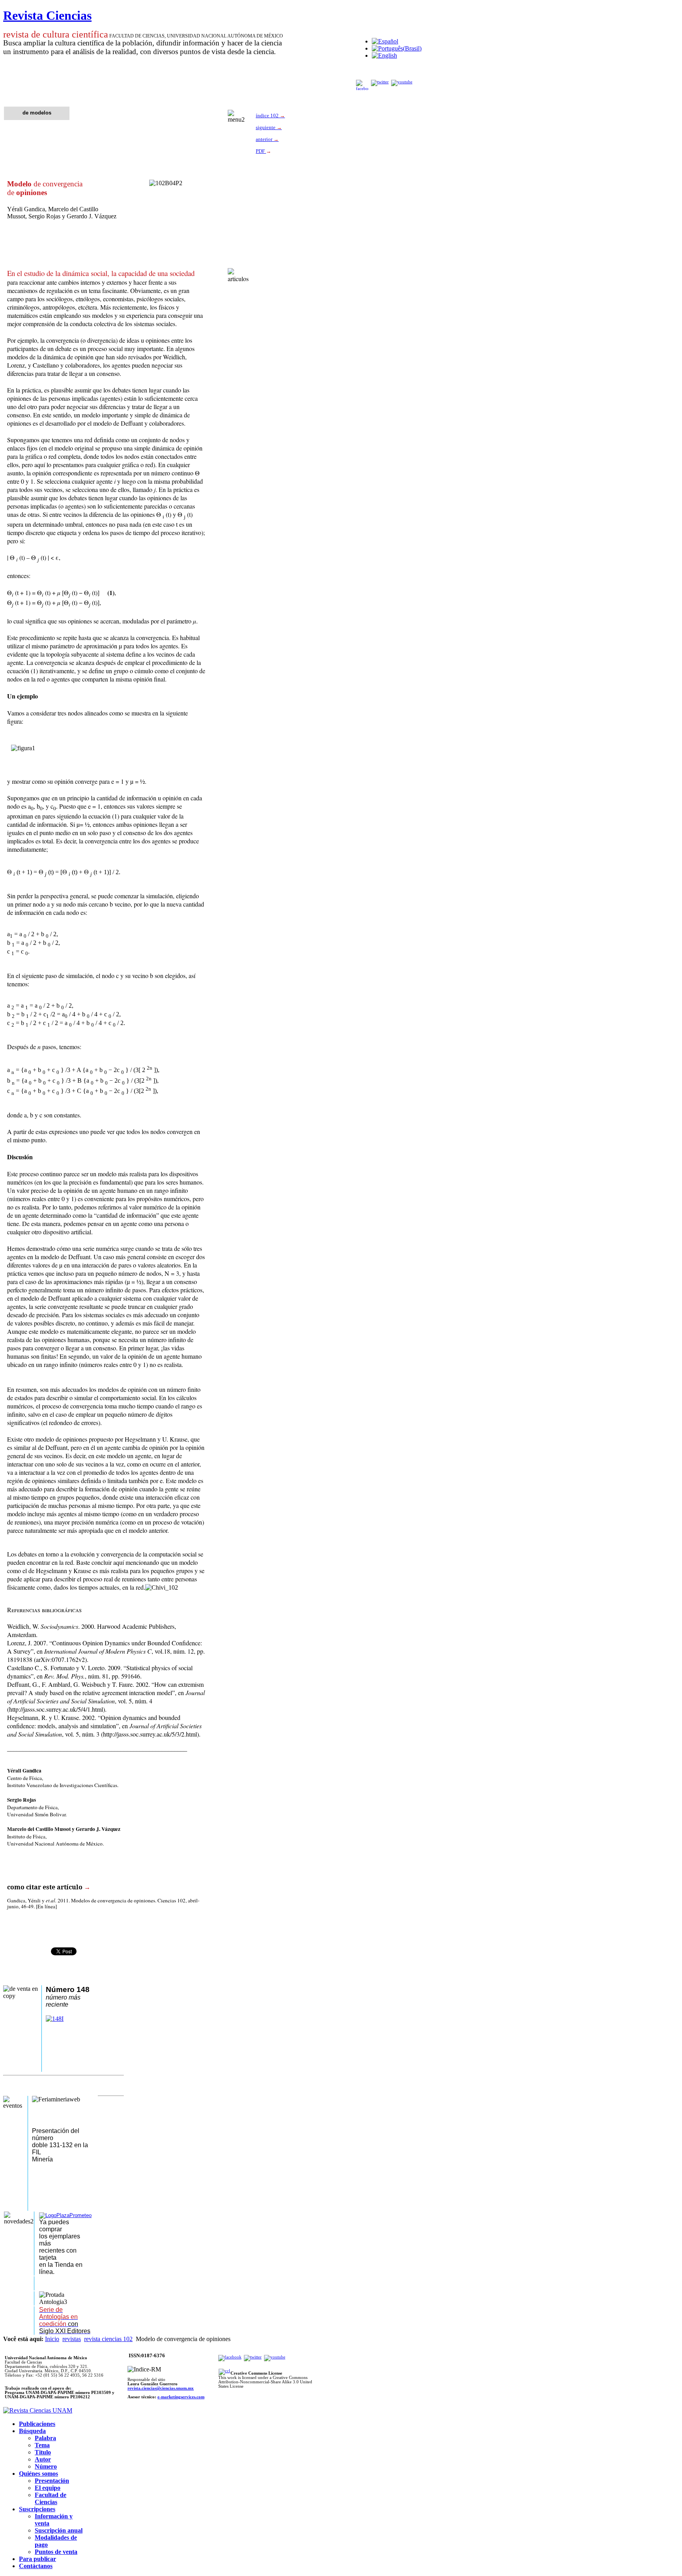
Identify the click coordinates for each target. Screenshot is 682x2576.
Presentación (52, 2481)
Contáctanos (36, 2566)
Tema (42, 2445)
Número (46, 2466)
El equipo (48, 2488)
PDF (261, 151)
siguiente (269, 127)
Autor (43, 2459)
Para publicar (37, 2559)
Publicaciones (37, 2424)
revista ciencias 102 (108, 2339)
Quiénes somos (38, 2474)
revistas (72, 2339)
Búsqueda (32, 2431)
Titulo (43, 2452)
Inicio (52, 2339)
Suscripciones (37, 2509)
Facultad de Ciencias (51, 2498)
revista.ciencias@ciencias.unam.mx (161, 2388)
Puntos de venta (56, 2552)
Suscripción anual (59, 2530)
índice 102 (270, 115)
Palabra (45, 2438)
